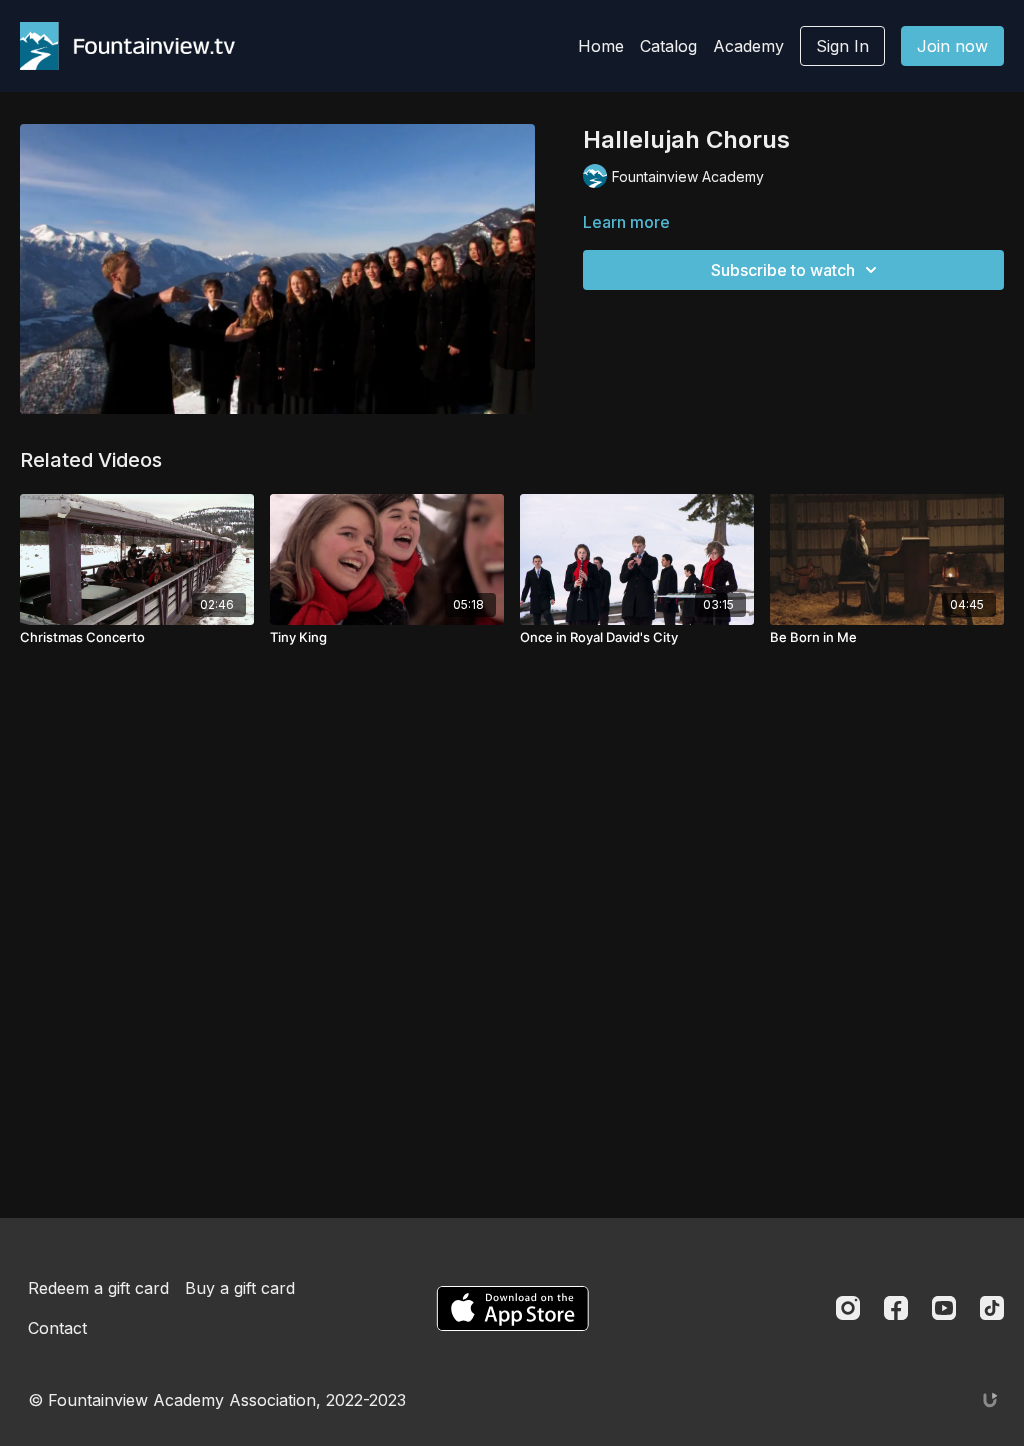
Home (601, 46)
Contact (57, 1328)
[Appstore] (512, 1308)
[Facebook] (896, 1308)
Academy (748, 46)
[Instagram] (848, 1308)
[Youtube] (944, 1308)
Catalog (668, 46)
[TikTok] (992, 1308)
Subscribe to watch (783, 270)
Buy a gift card (240, 1288)
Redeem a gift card (98, 1288)
